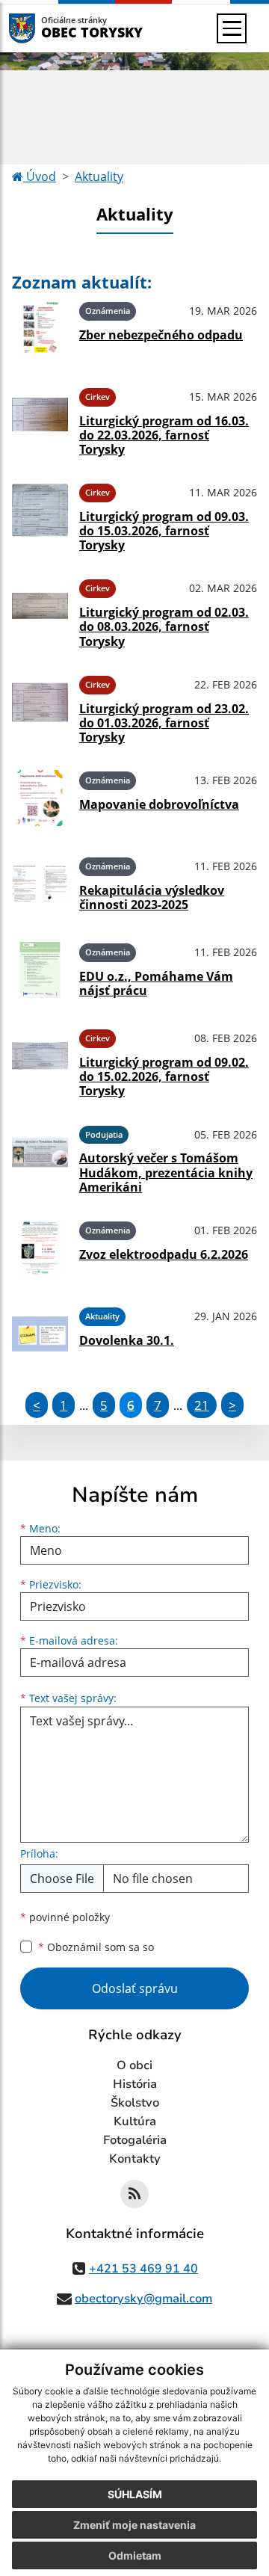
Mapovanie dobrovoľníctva (159, 804)
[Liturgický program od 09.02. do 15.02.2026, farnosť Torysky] (40, 1061)
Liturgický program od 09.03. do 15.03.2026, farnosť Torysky (164, 531)
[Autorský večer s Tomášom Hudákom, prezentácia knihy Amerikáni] (40, 1157)
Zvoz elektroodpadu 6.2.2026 (164, 1254)
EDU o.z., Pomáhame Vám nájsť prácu (156, 983)
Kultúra (135, 2121)
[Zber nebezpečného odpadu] (40, 329)
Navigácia (44, 28)
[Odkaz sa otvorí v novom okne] (134, 2194)
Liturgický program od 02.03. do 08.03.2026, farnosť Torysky (164, 626)
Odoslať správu (135, 1988)
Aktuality (99, 176)
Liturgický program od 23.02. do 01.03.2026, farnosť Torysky (164, 723)
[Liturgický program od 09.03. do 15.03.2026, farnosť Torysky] (40, 515)
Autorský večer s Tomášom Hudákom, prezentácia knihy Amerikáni (166, 1172)
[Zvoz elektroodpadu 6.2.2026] (40, 1248)
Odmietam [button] (135, 2555)
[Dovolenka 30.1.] (40, 1334)
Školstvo (135, 2103)
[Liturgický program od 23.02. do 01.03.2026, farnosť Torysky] (40, 707)
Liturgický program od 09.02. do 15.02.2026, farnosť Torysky (164, 1076)
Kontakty (135, 2159)
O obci (134, 2065)
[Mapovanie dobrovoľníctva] (40, 798)
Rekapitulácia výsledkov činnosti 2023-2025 (152, 897)
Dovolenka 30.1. (127, 1340)
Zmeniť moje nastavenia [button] (134, 2525)
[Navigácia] (232, 28)
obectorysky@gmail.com (143, 2299)
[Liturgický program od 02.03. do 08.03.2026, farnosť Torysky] (40, 611)
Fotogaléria (135, 2140)
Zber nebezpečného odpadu (161, 335)
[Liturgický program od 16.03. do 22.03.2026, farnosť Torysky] (40, 419)
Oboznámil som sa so (96, 1947)
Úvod (40, 176)
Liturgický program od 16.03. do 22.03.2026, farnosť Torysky (164, 435)
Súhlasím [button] (135, 2494)
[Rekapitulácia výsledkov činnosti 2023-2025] (40, 884)
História (135, 2084)
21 (202, 1405)
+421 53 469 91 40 (143, 2269)
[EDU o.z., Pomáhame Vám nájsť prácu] (40, 970)
